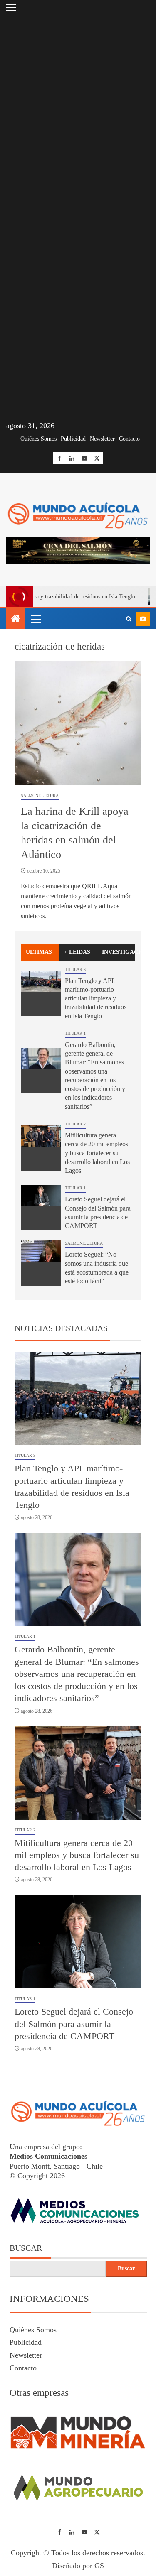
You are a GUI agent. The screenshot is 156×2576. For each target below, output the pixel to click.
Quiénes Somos (38, 439)
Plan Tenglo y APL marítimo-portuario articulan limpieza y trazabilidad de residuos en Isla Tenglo (96, 998)
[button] (35, 619)
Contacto (129, 439)
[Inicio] (16, 619)
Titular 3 (75, 969)
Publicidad (73, 439)
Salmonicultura (40, 795)
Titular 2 (75, 1124)
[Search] (129, 619)
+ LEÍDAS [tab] (77, 952)
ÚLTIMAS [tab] (39, 952)
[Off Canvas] (11, 7)
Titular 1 (75, 1033)
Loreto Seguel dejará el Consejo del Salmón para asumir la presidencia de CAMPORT (74, 2024)
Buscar (26, 2248)
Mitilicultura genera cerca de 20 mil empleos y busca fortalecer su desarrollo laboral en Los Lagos (97, 1153)
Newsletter (102, 439)
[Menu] (35, 619)
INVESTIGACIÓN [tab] (119, 952)
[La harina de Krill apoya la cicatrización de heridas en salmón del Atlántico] (78, 723)
